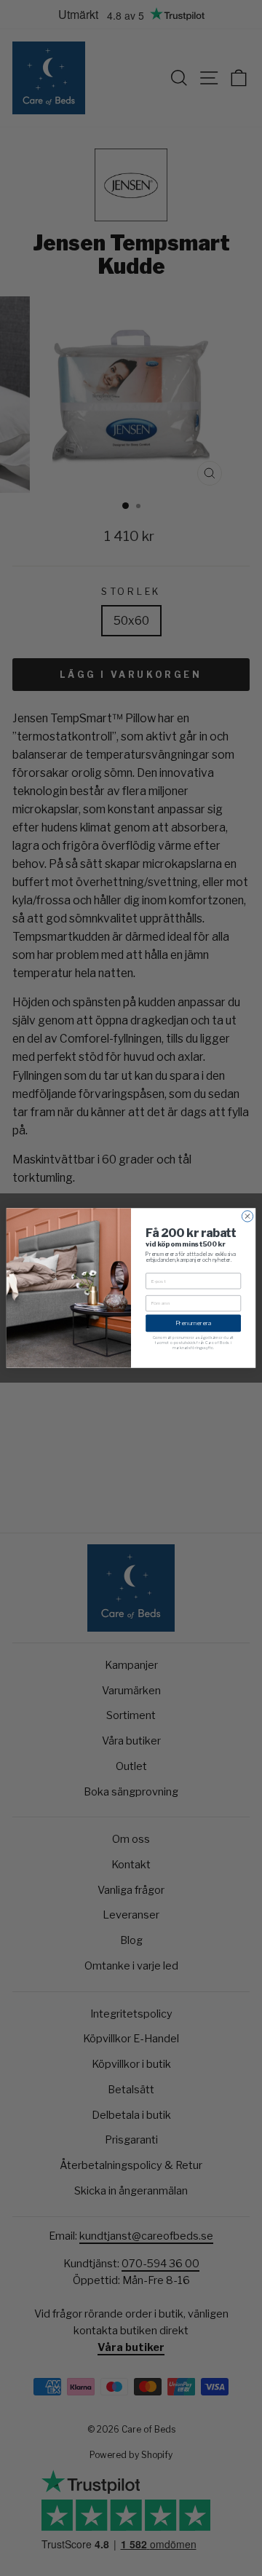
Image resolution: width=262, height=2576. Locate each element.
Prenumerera (193, 1323)
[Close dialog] (247, 1216)
